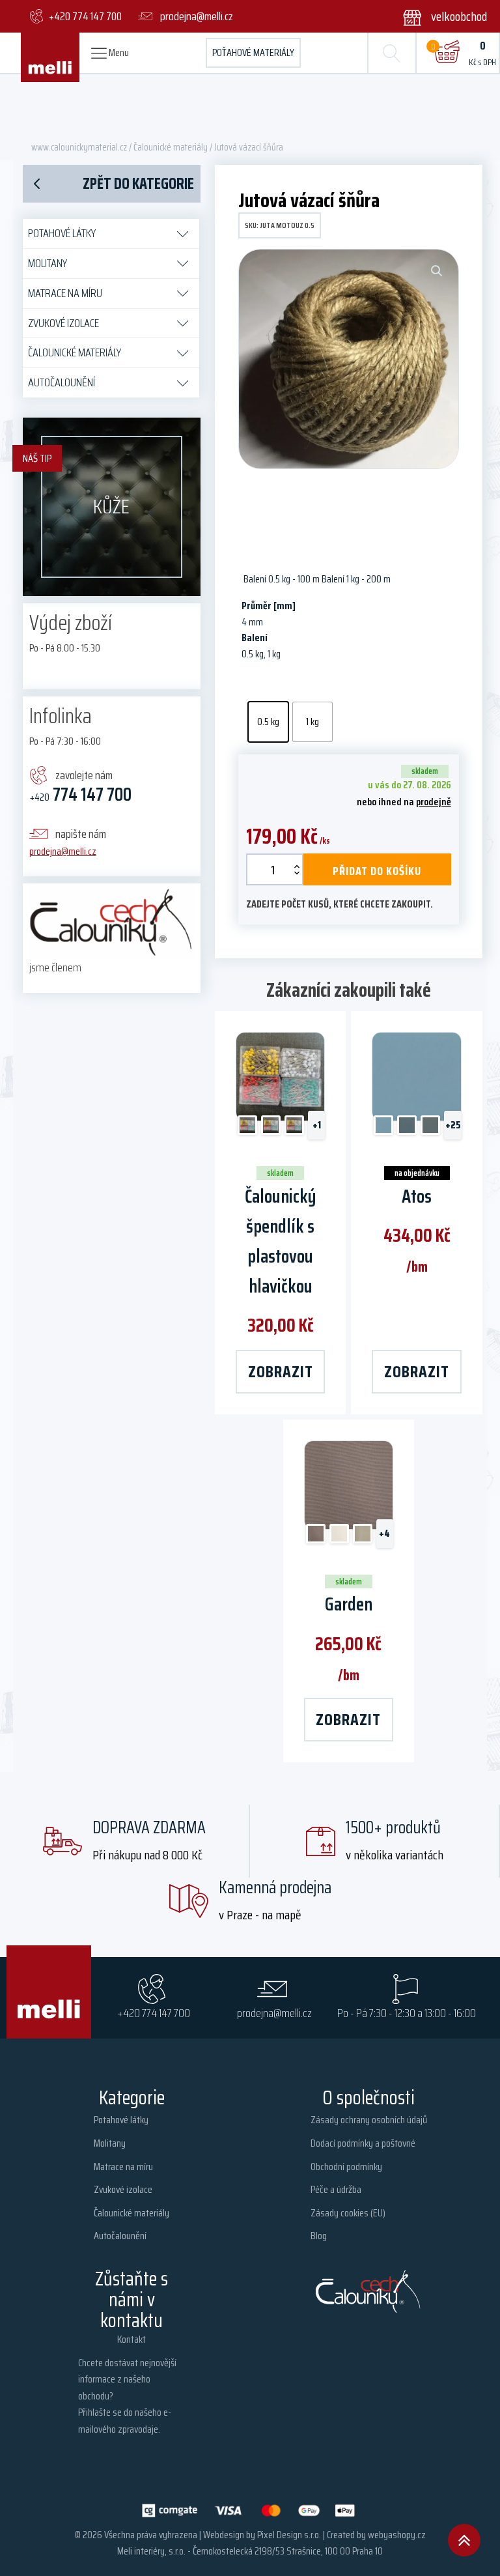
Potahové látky (62, 233)
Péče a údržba (336, 2189)
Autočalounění (62, 382)
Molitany (48, 263)
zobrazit (281, 1371)
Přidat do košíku (377, 871)
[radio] (268, 722)
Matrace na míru (65, 293)
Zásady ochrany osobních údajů (369, 2120)
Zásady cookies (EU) (348, 2213)
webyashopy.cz (397, 2535)
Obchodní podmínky (346, 2167)
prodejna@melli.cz (63, 851)
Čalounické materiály (171, 147)
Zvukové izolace (63, 323)
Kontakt (132, 2339)
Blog (319, 2236)
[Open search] (392, 53)
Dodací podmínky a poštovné (363, 2143)
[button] (437, 16)
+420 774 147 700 (154, 2013)
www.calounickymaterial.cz (79, 147)
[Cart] (447, 53)
